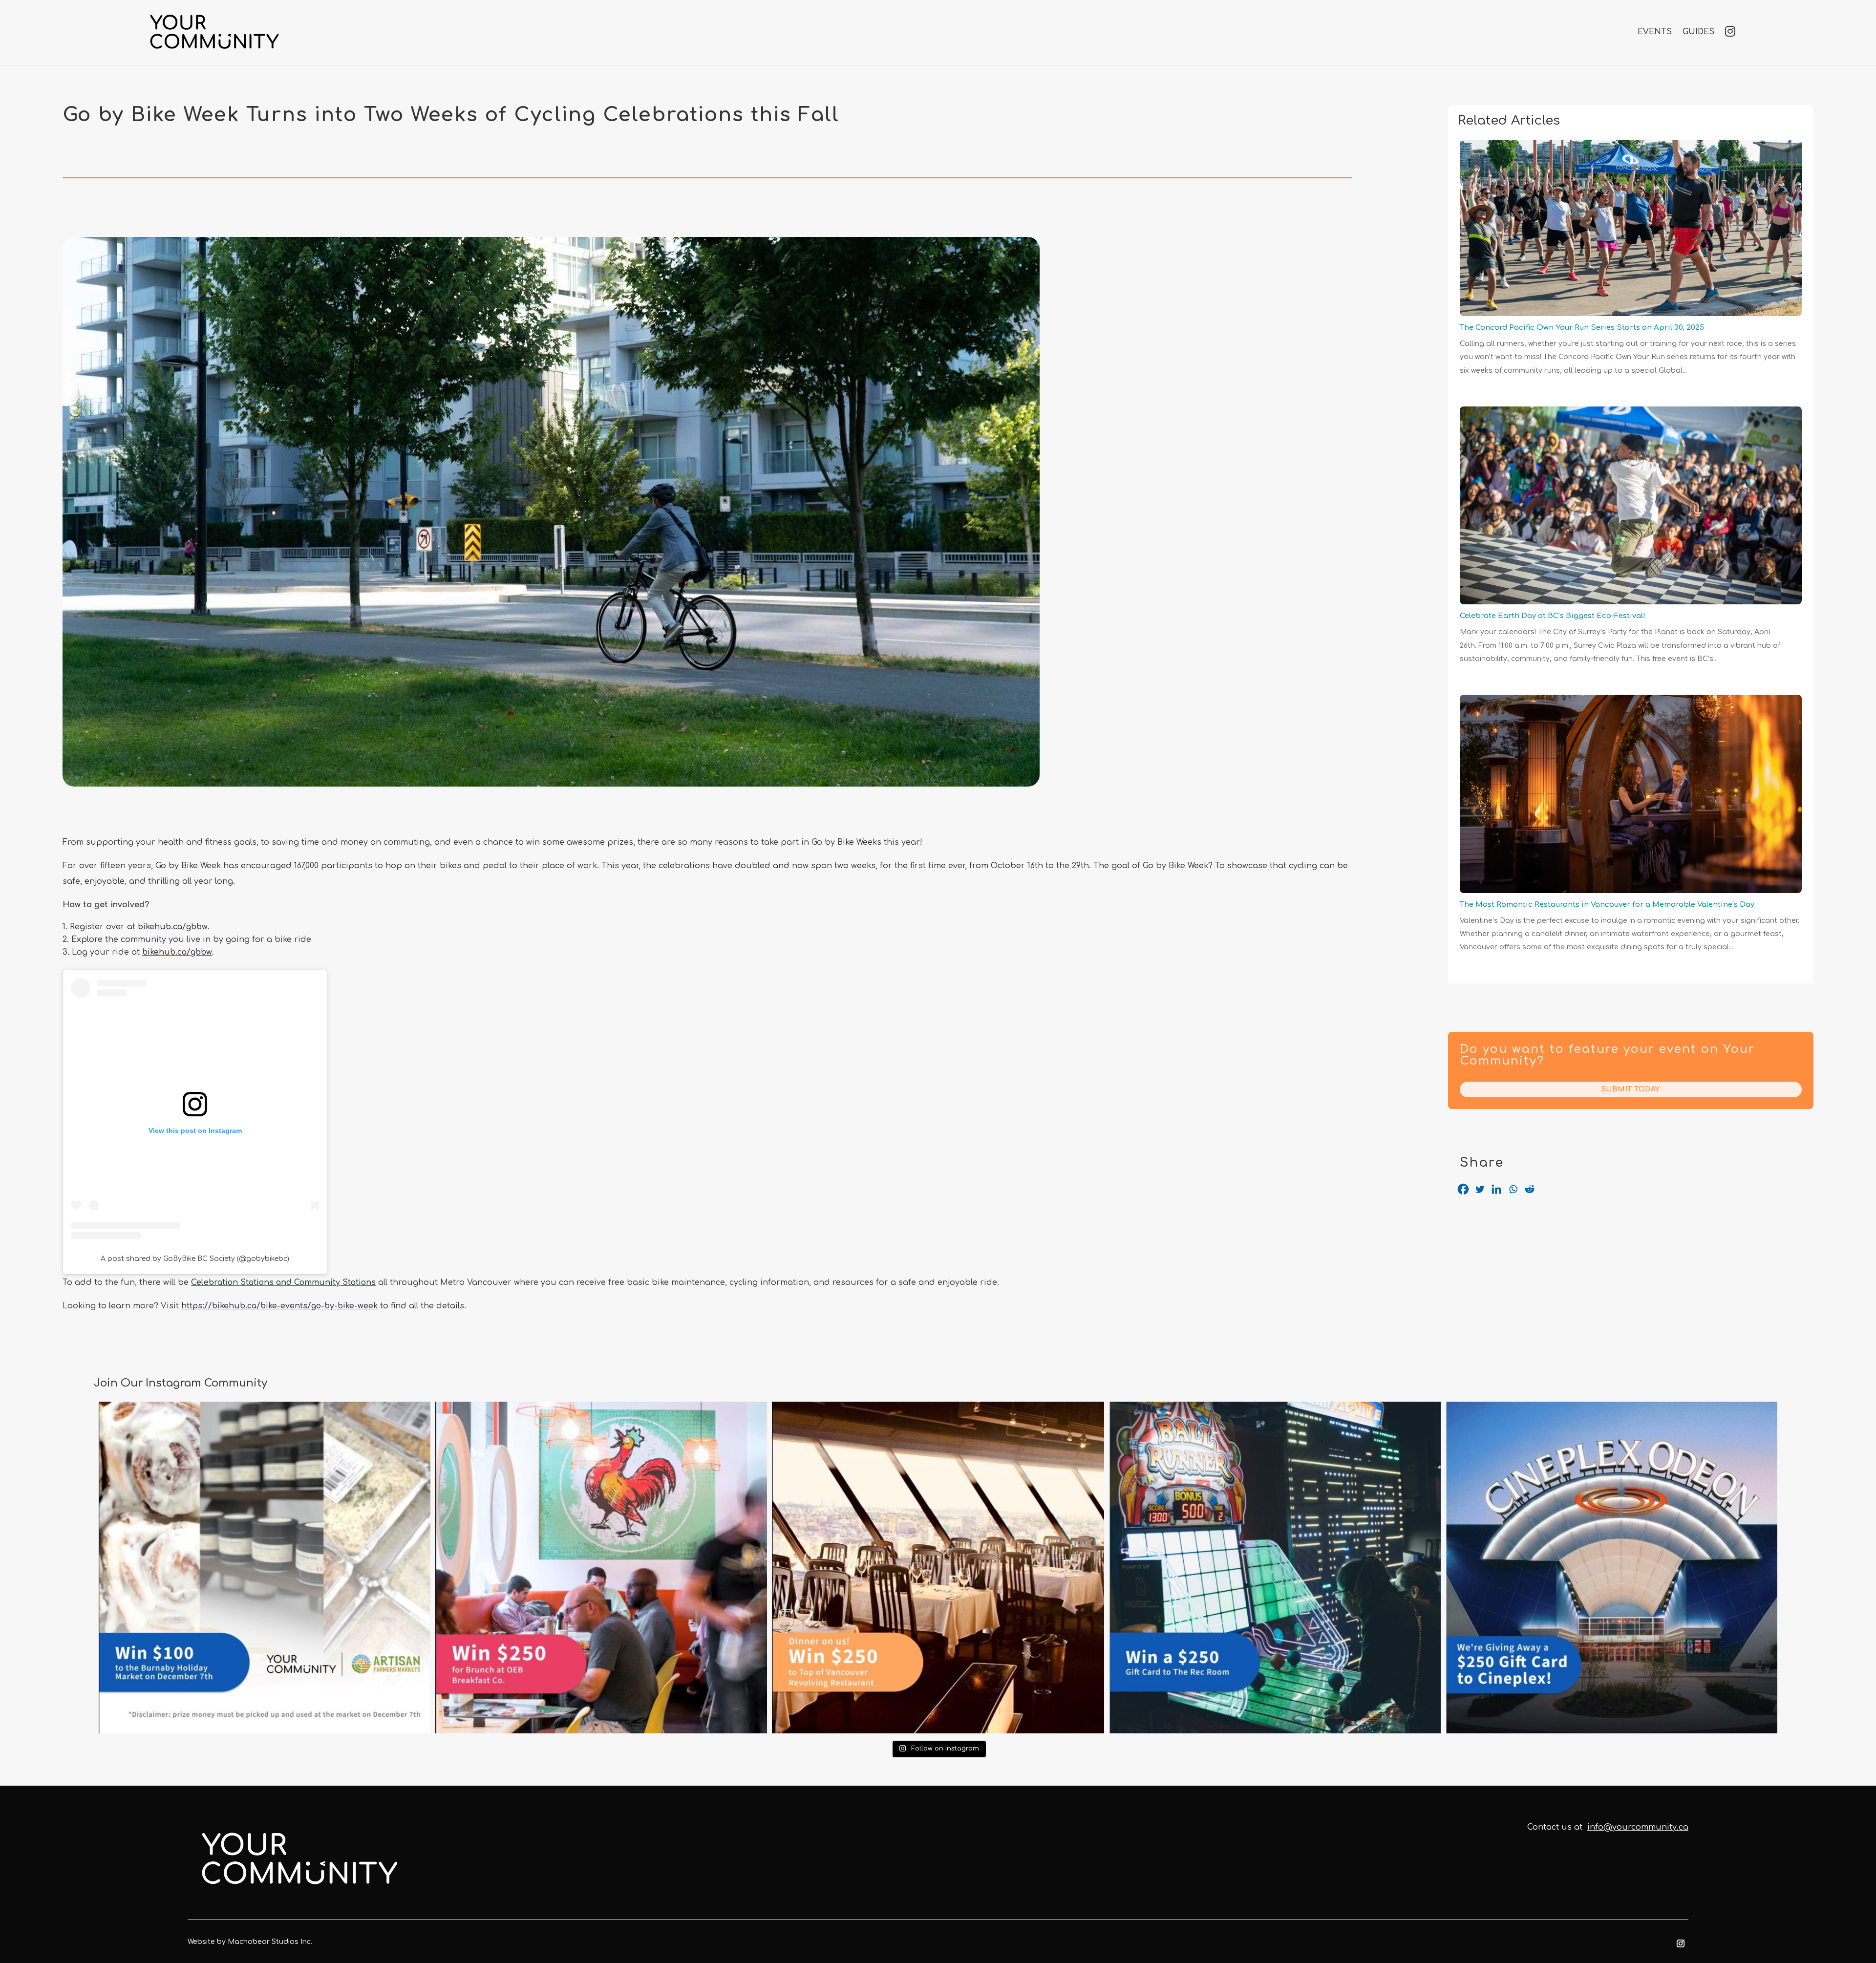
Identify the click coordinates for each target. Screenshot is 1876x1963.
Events (1655, 32)
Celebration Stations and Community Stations (283, 1282)
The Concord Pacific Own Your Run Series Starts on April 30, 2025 (1582, 328)
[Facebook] (1463, 1189)
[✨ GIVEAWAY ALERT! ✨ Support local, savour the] (265, 1568)
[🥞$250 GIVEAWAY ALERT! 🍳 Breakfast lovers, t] (601, 1568)
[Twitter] (1480, 1189)
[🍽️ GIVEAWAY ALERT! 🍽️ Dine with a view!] (938, 1568)
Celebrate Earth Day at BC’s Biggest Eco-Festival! (1553, 616)
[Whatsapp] (1513, 1189)
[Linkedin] (1496, 1189)
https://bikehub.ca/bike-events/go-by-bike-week (279, 1306)
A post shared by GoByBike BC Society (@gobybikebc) (195, 1259)
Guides (1698, 32)
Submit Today (1631, 1089)
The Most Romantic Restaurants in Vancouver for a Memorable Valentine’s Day (1607, 905)
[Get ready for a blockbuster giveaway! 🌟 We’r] (1611, 1568)
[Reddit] (1530, 1189)
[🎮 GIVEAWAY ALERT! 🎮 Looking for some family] (1275, 1568)
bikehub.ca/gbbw (173, 927)
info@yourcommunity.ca (1638, 1827)
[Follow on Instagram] (1681, 1943)
